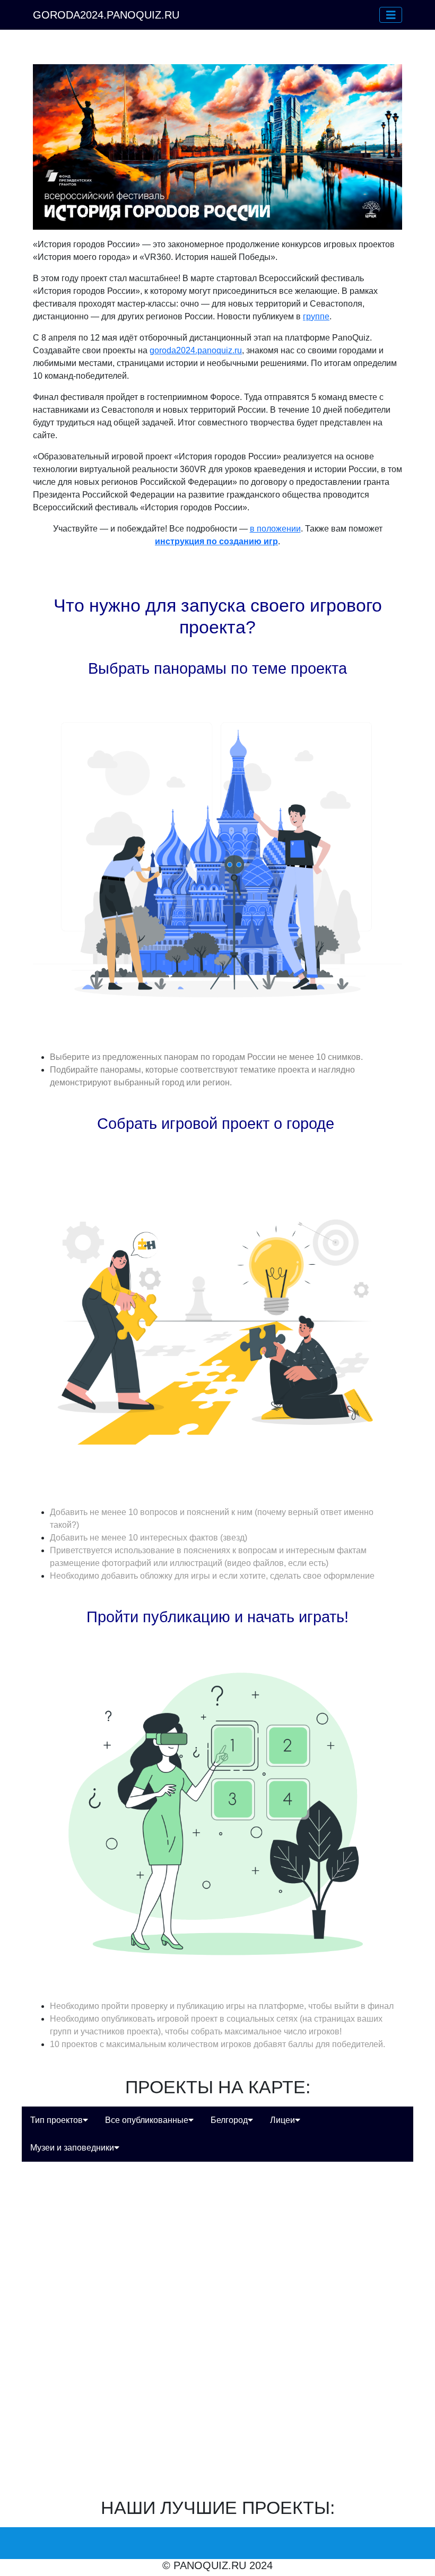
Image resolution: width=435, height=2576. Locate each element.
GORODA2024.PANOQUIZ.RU (106, 15)
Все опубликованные (147, 2120)
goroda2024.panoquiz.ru (196, 350)
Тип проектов (56, 2120)
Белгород (229, 2120)
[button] (391, 15)
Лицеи (282, 2120)
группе (316, 316)
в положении (275, 529)
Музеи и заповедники (72, 2148)
